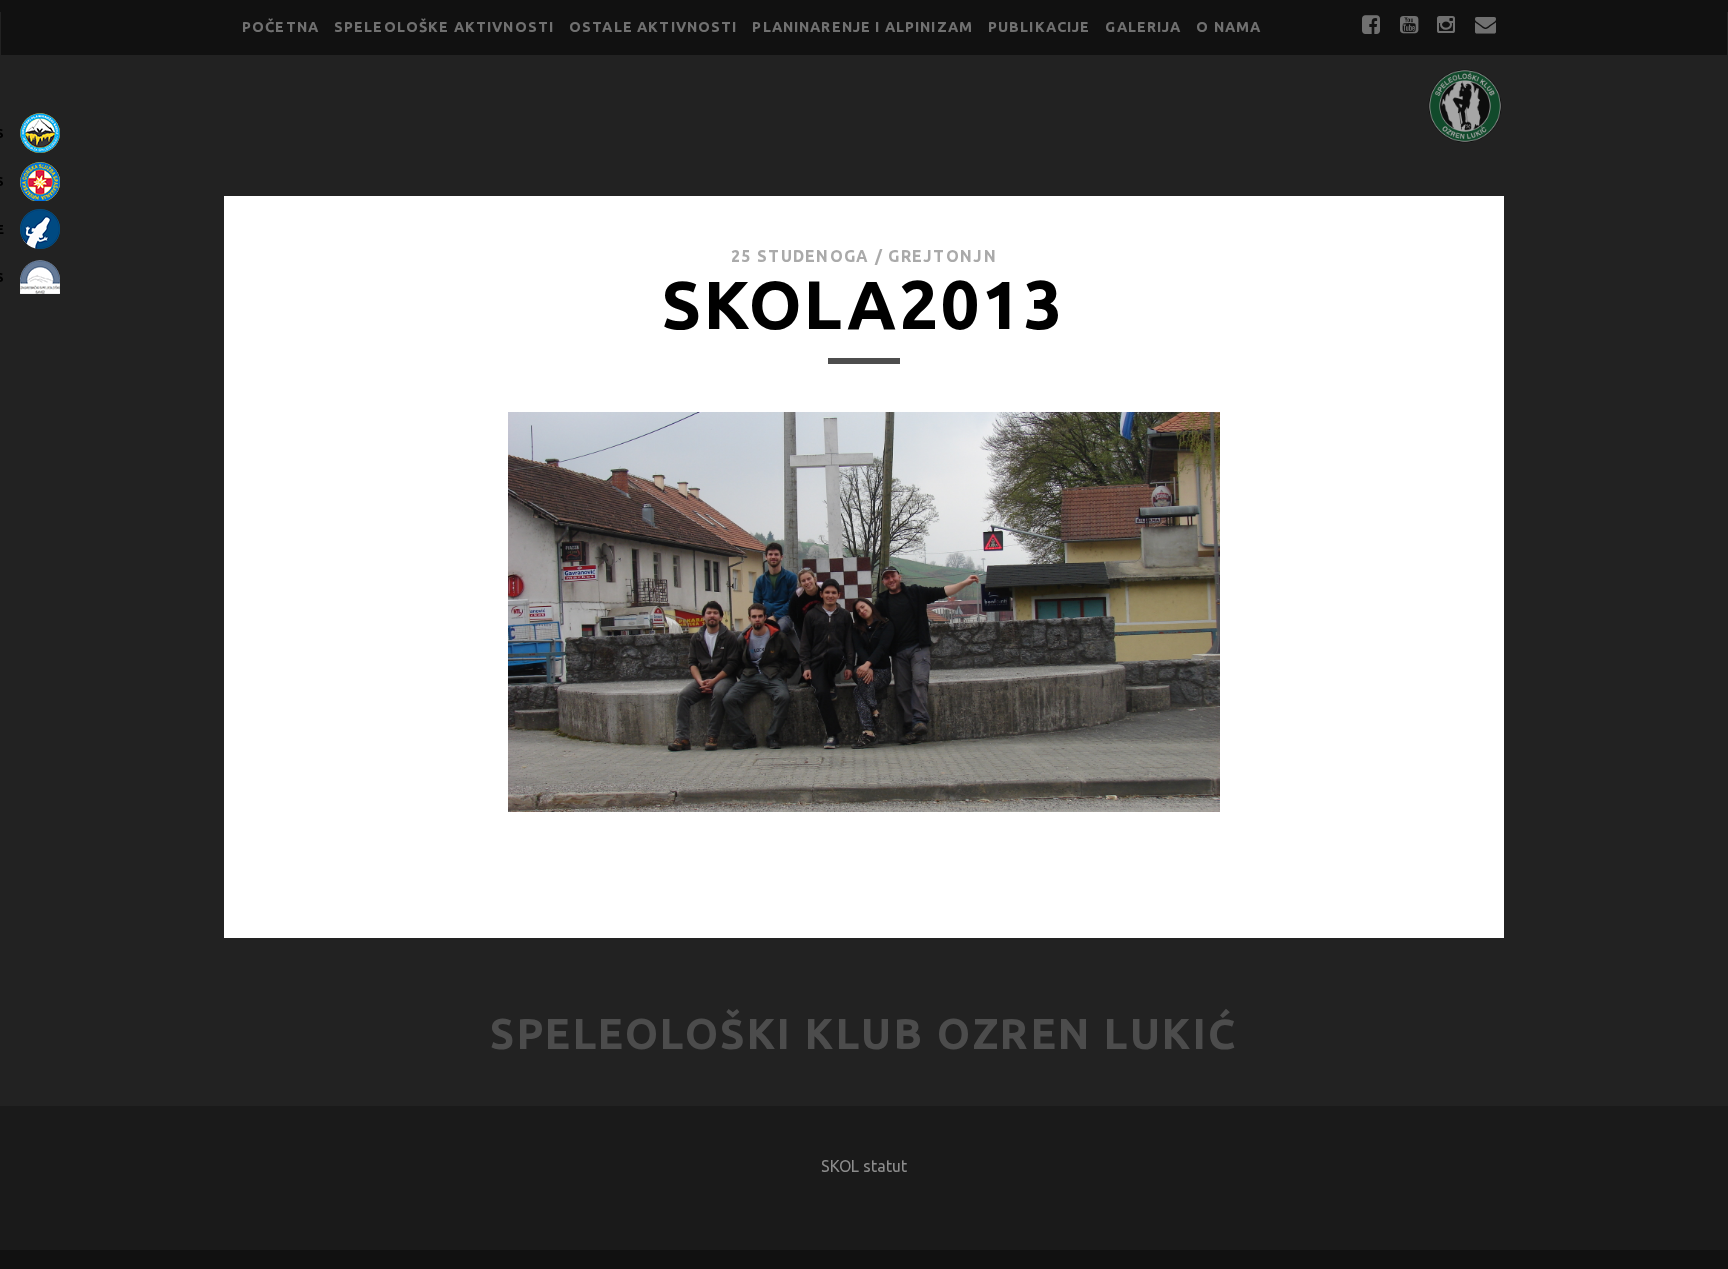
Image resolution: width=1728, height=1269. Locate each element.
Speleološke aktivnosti (444, 27)
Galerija (1143, 27)
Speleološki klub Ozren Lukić (864, 1033)
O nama (1228, 27)
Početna (280, 27)
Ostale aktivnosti (653, 27)
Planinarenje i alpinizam (862, 27)
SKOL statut (864, 1166)
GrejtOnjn (942, 256)
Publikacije (1039, 27)
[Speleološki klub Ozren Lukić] (1465, 135)
